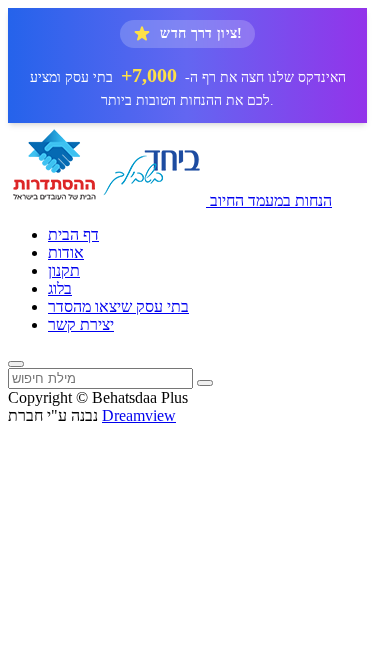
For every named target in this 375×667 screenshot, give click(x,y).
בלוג (60, 288)
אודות (66, 252)
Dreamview (139, 415)
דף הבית (73, 234)
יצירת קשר (81, 324)
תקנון (64, 270)
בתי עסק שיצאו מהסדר (118, 306)
